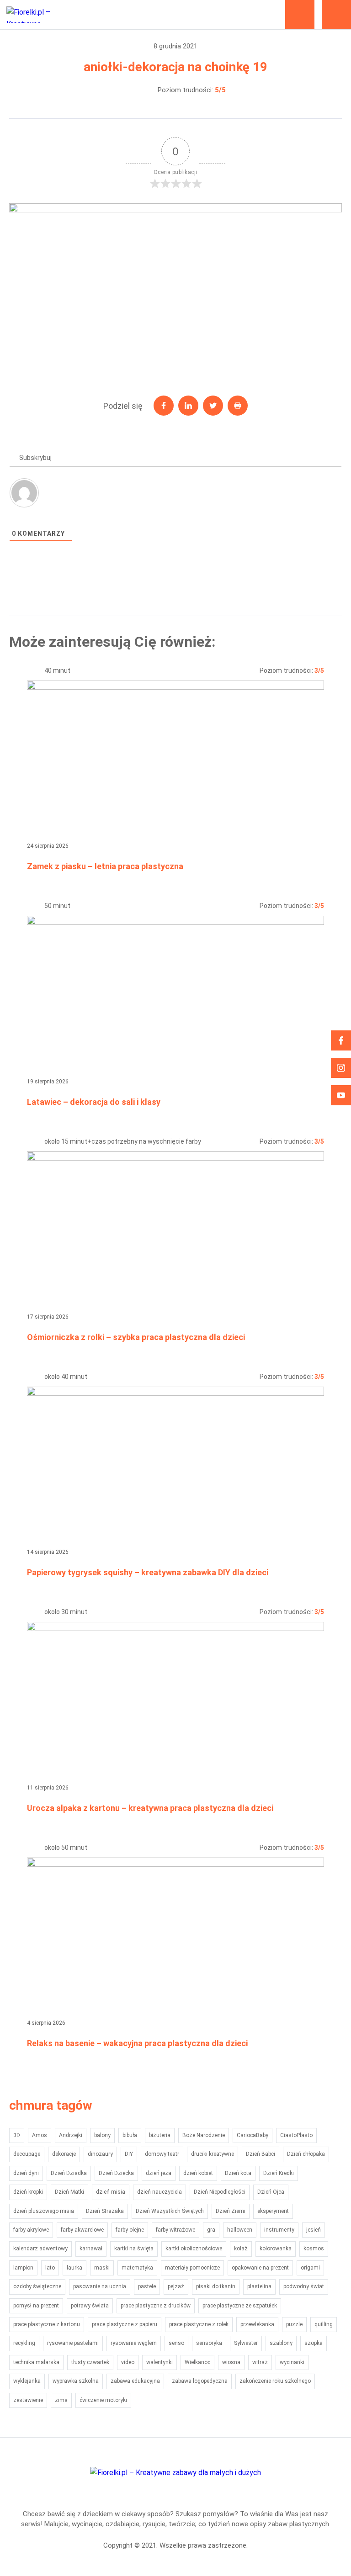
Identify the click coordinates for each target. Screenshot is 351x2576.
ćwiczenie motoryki (103, 2400)
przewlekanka (257, 2324)
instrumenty (279, 2230)
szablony (281, 2343)
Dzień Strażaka (105, 2211)
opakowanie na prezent (260, 2268)
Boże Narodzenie (204, 2135)
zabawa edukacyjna (135, 2381)
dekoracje (64, 2154)
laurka (74, 2268)
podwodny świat (304, 2286)
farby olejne (130, 2230)
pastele (147, 2286)
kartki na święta (134, 2249)
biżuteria (160, 2135)
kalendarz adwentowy (40, 2249)
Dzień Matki (69, 2192)
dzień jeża (159, 2173)
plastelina (259, 2286)
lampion (23, 2268)
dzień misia (111, 2192)
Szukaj (300, 15)
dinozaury (100, 2154)
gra (211, 2230)
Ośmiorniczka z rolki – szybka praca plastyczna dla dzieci (136, 1337)
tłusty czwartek (90, 2362)
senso (176, 2343)
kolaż (241, 2249)
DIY (129, 2154)
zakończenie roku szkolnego (275, 2381)
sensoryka (209, 2343)
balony (102, 2135)
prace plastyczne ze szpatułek (240, 2306)
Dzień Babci (261, 2154)
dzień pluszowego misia (44, 2211)
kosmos (314, 2249)
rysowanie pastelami (73, 2343)
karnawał (91, 2249)
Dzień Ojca (271, 2192)
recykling (24, 2343)
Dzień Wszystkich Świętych (170, 2211)
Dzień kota (238, 2173)
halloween (240, 2230)
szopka (314, 2343)
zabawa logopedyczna (200, 2381)
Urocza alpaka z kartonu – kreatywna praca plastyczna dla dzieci (150, 1808)
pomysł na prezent (36, 2306)
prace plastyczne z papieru (125, 2324)
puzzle (294, 2324)
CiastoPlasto (296, 2135)
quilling (324, 2324)
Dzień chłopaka (306, 2154)
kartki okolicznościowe (194, 2249)
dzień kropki (28, 2192)
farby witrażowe (175, 2230)
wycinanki (292, 2362)
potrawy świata (90, 2306)
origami (310, 2268)
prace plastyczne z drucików (156, 2306)
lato (50, 2268)
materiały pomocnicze (192, 2268)
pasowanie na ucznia (100, 2286)
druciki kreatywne (213, 2154)
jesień (314, 2230)
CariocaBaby (253, 2135)
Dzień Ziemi (231, 2211)
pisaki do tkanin (216, 2286)
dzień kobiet (198, 2173)
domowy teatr (162, 2154)
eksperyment (273, 2211)
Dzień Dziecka (116, 2173)
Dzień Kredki (279, 2173)
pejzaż (176, 2286)
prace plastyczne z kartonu (47, 2324)
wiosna (231, 2362)
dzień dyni (26, 2173)
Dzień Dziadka (69, 2173)
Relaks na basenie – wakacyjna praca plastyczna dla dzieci (137, 2043)
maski (102, 2268)
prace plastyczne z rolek (199, 2324)
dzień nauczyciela (160, 2192)
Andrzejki (71, 2135)
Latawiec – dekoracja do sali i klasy (94, 1102)
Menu (336, 15)
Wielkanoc (197, 2362)
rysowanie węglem (134, 2343)
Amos (40, 2135)
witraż (260, 2362)
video (128, 2362)
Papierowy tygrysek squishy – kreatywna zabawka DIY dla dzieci (148, 1572)
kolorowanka (276, 2249)
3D (17, 2135)
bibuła (130, 2135)
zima (61, 2400)
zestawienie (28, 2400)
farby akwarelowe (82, 2230)
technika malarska (36, 2362)
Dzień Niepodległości (220, 2192)
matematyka (137, 2268)
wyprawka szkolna (76, 2381)
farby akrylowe (31, 2230)
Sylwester (246, 2343)
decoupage (27, 2154)
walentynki (160, 2362)
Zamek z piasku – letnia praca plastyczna (105, 866)
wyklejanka (27, 2381)
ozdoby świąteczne (37, 2286)
